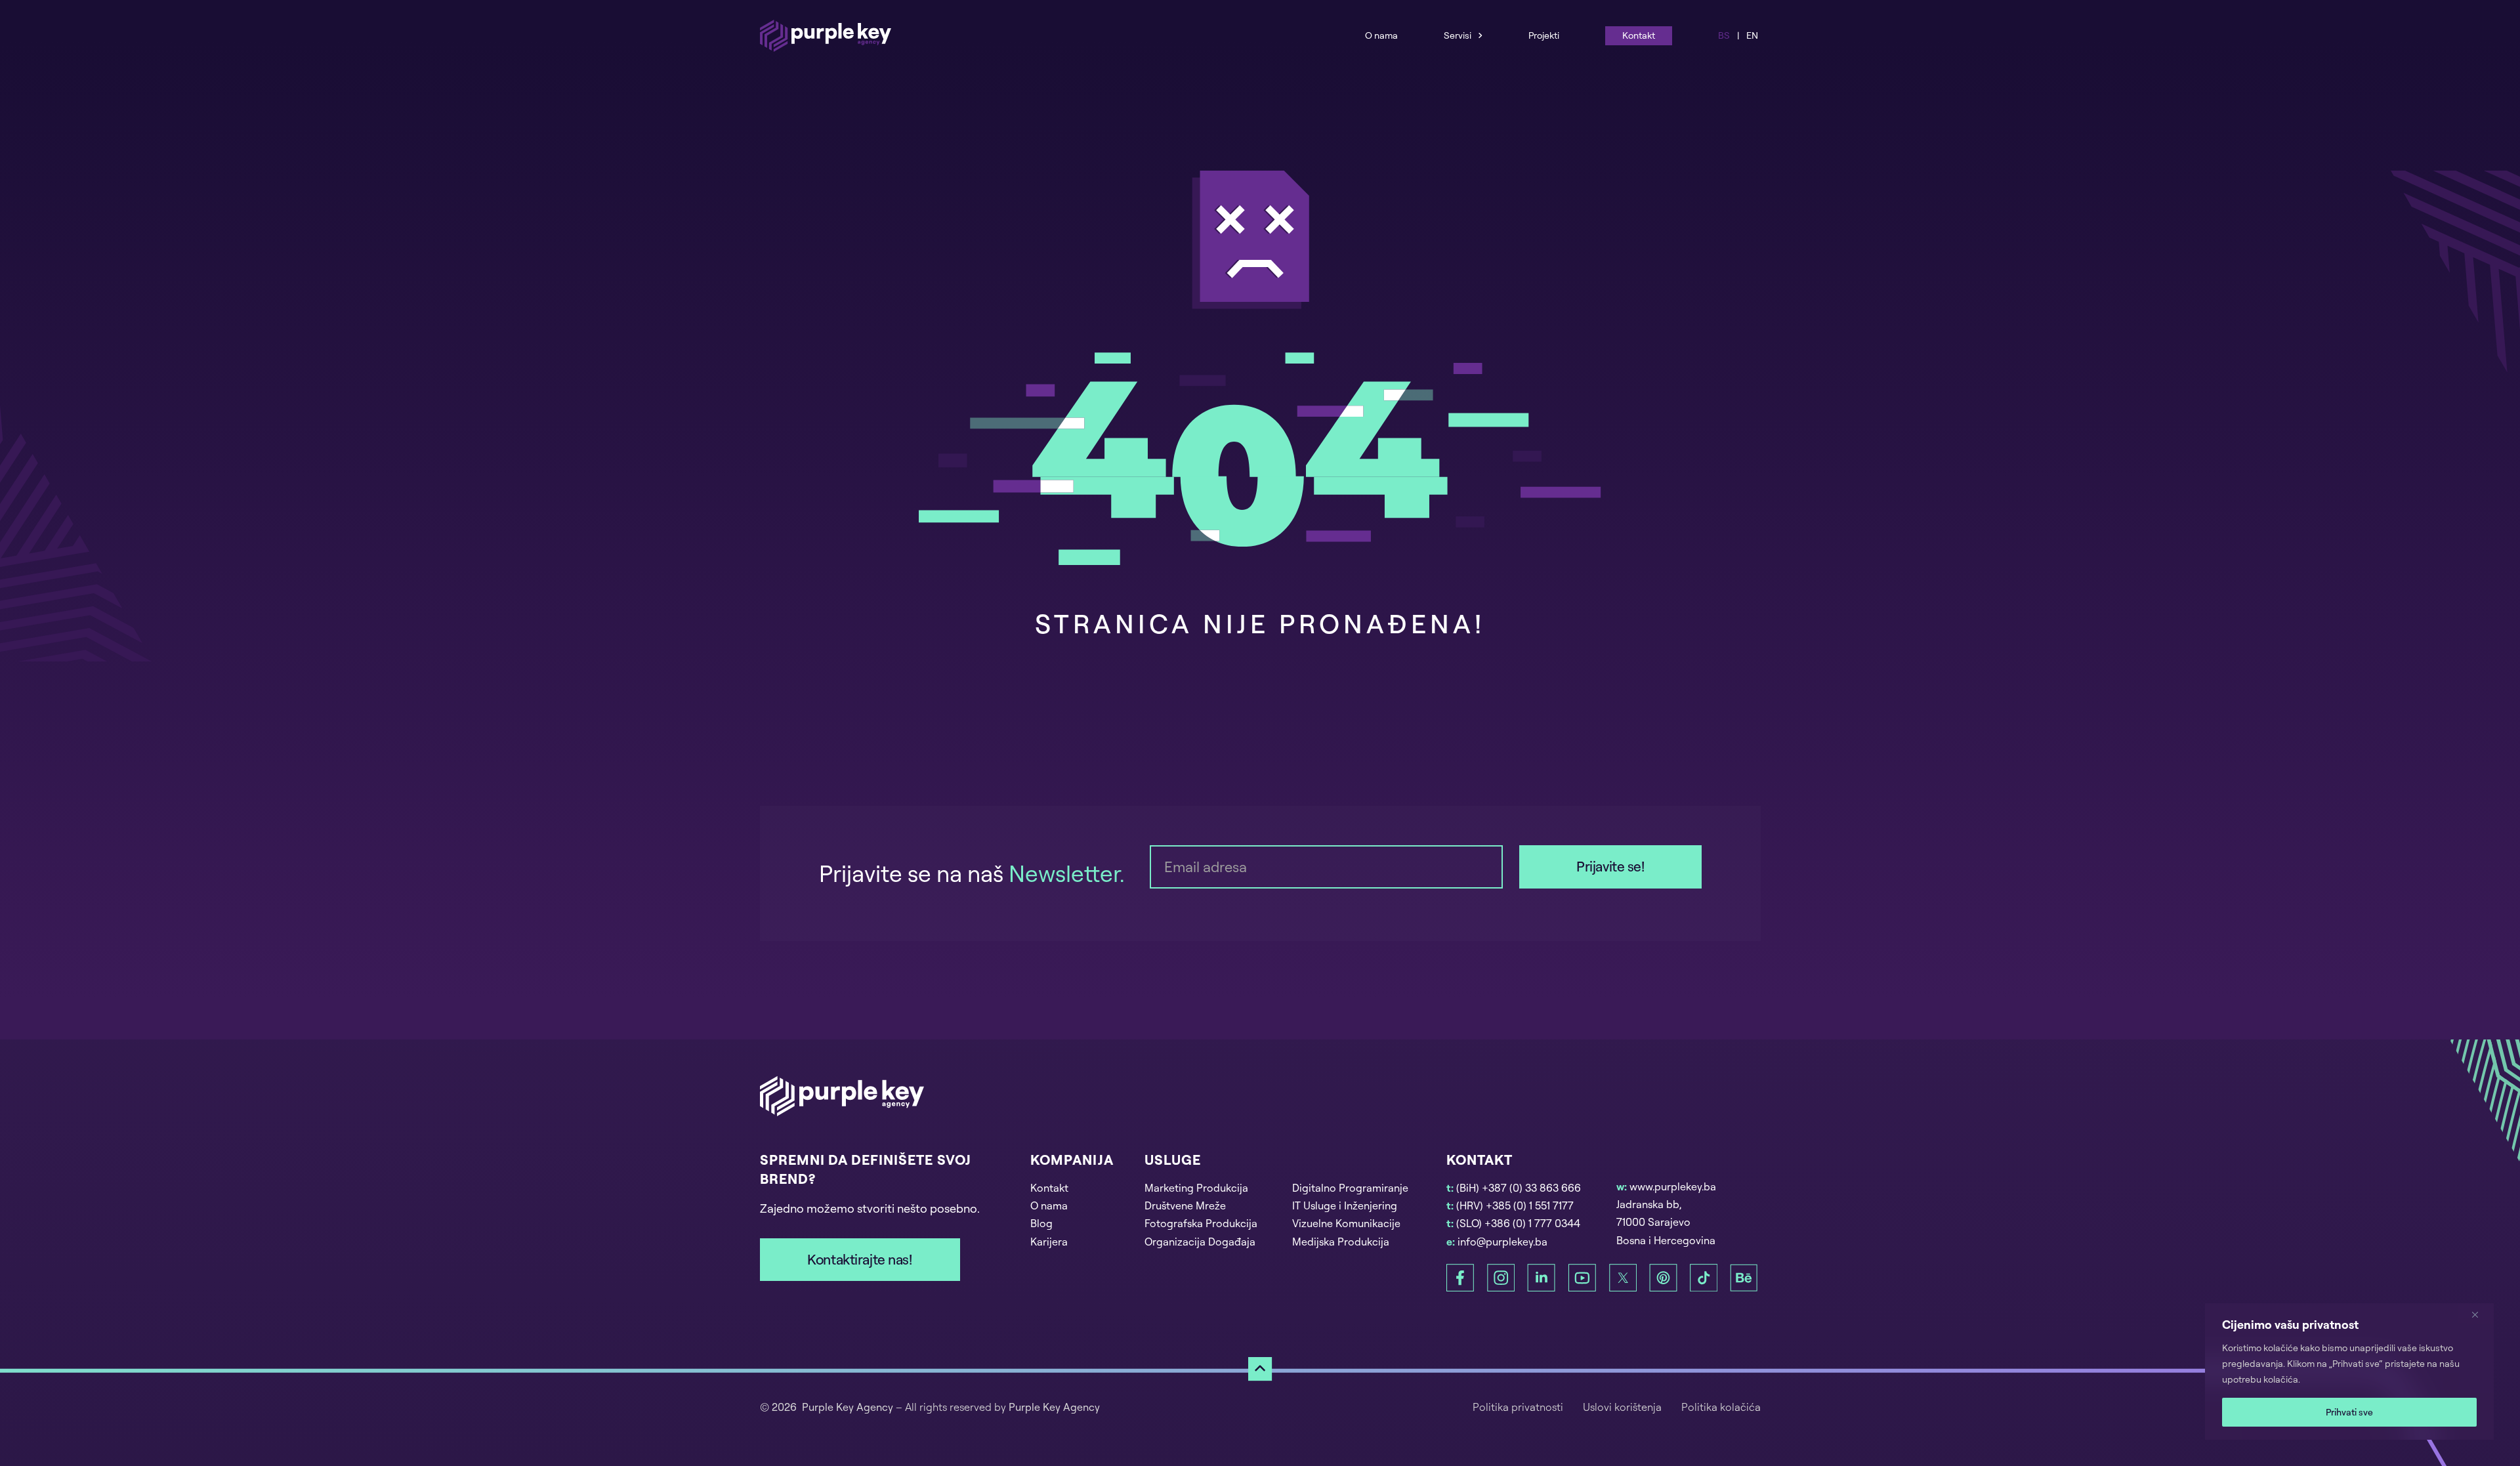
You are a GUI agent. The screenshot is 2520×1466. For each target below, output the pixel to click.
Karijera (1049, 1242)
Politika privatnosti (1518, 1407)
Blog (1041, 1223)
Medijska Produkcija (1341, 1242)
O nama (1381, 35)
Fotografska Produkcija (1201, 1223)
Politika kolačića (1721, 1407)
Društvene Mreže (1185, 1205)
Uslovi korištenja (1622, 1407)
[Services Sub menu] (1480, 35)
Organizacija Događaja (1200, 1242)
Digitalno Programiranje (1350, 1188)
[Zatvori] (2480, 1314)
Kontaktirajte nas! (859, 1259)
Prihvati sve (2349, 1412)
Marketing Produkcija (1196, 1188)
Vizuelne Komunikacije (1346, 1223)
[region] (2349, 1372)
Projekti (1544, 35)
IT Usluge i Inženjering (1345, 1205)
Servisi (1458, 35)
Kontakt (1639, 35)
